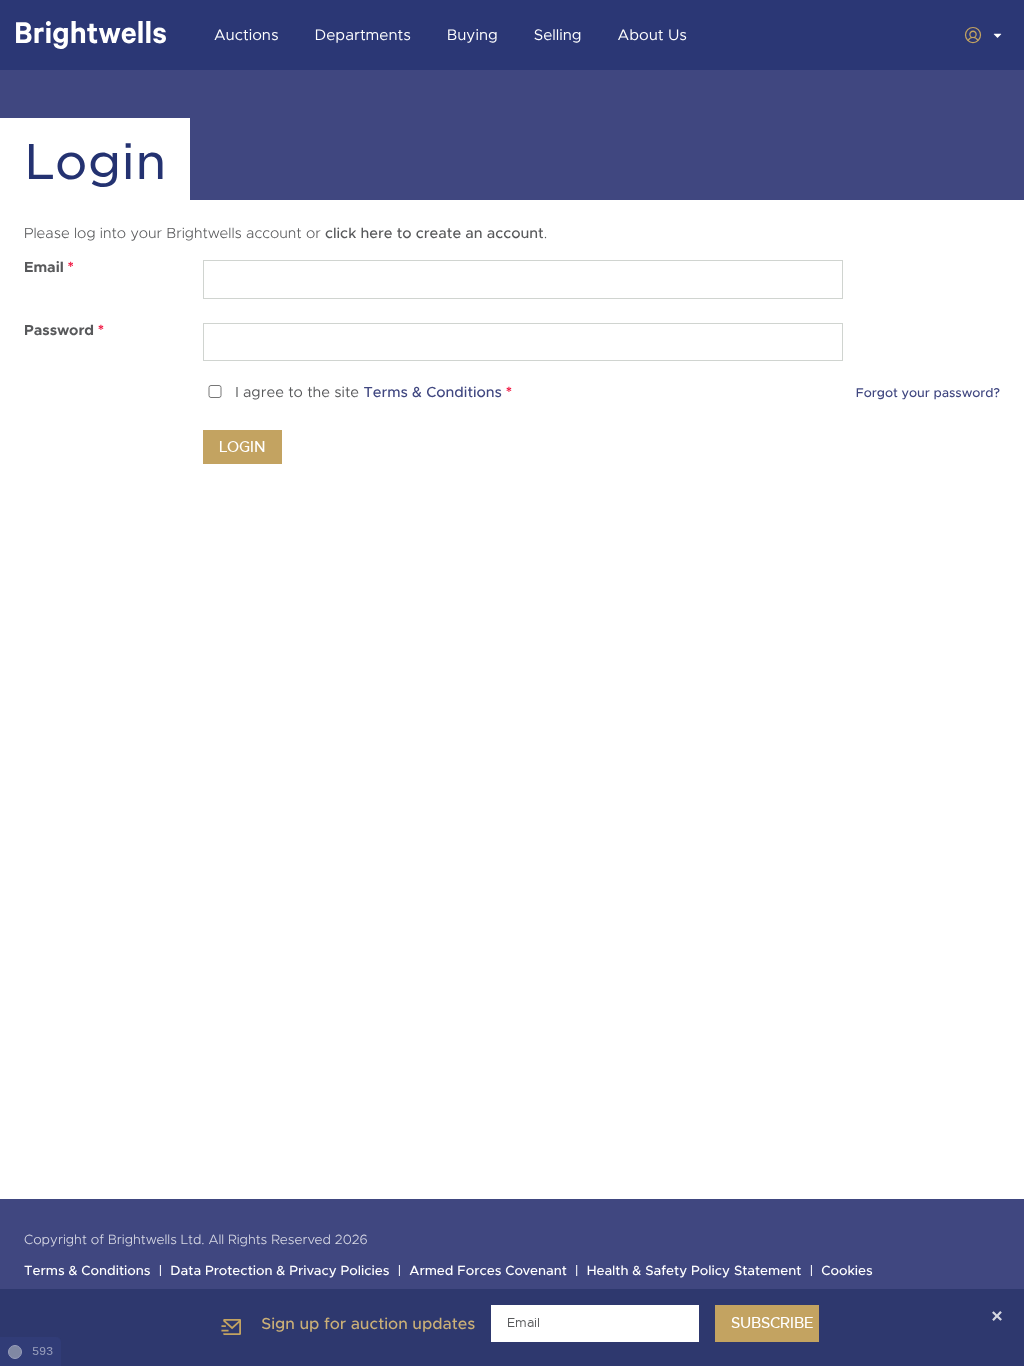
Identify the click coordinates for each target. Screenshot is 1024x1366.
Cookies (847, 1271)
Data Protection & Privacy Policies (279, 1271)
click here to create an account (434, 234)
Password (64, 331)
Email (49, 268)
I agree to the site (373, 393)
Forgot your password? (928, 393)
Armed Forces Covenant (488, 1271)
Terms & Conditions (432, 393)
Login (242, 447)
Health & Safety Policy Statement (694, 1271)
